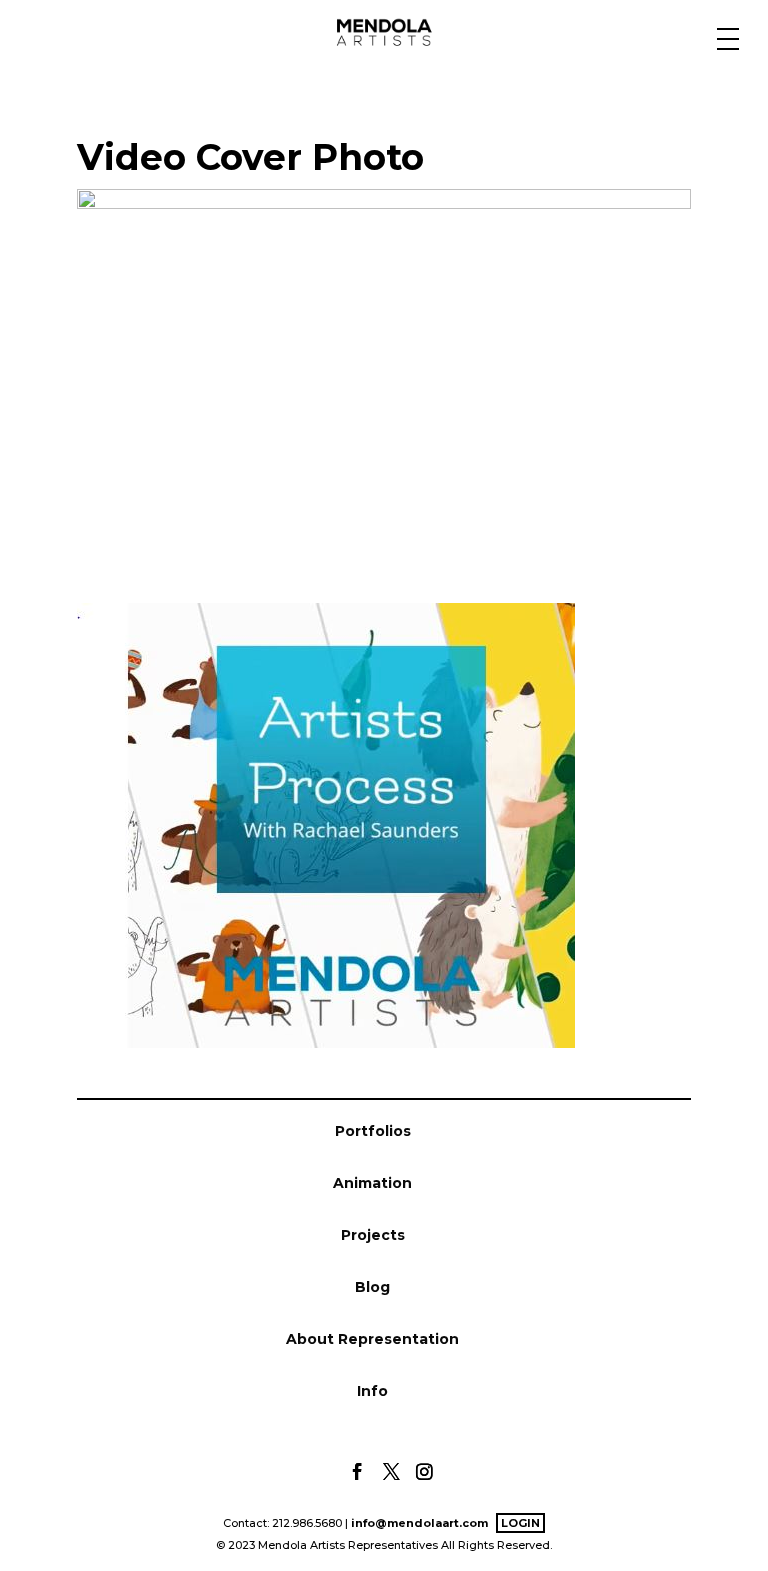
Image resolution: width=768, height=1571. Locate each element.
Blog (372, 1287)
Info (372, 1391)
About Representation (372, 1339)
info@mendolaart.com (419, 1523)
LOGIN (520, 1523)
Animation (372, 1183)
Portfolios (373, 1131)
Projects (373, 1235)
